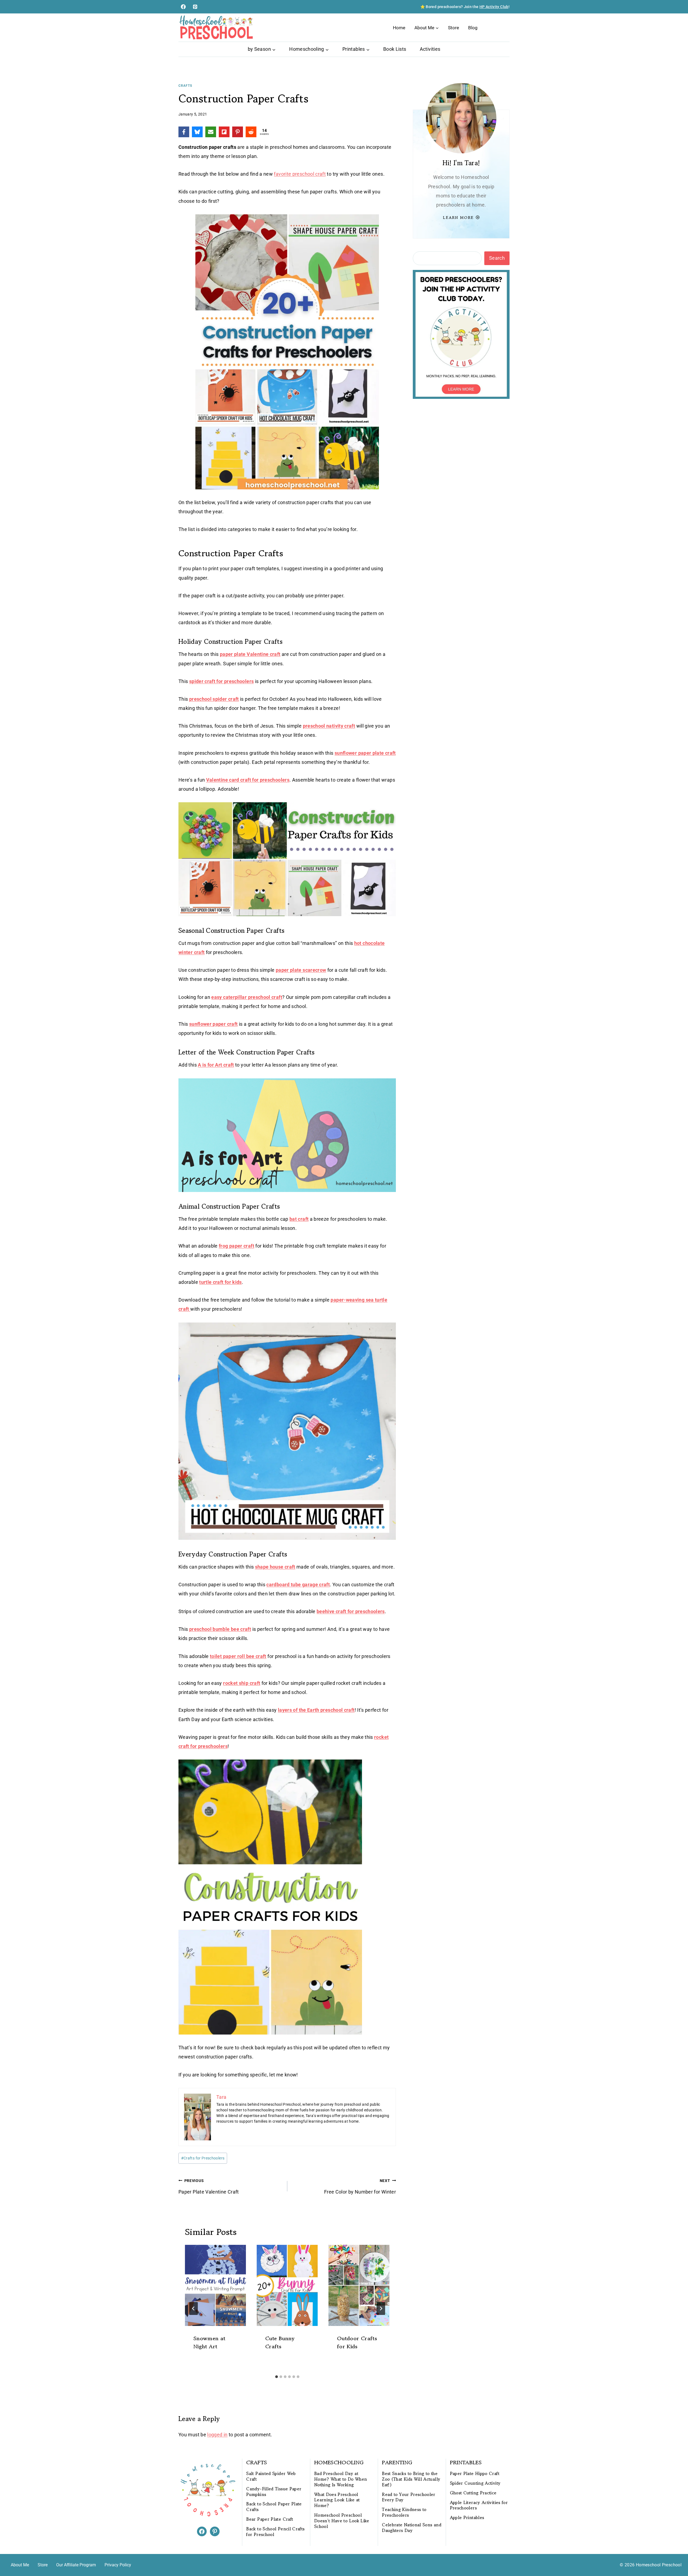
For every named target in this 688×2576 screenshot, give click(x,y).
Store (454, 28)
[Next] (381, 2308)
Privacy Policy (118, 2565)
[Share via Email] (211, 132)
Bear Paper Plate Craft (270, 2519)
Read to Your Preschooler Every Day (409, 2497)
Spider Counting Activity (475, 2483)
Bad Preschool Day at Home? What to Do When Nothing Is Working (341, 2479)
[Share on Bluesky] (197, 132)
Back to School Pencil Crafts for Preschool (275, 2532)
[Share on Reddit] (251, 132)
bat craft (299, 1219)
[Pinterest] (195, 7)
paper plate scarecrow (301, 970)
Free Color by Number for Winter (360, 2187)
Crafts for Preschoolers (203, 2158)
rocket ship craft (242, 1683)
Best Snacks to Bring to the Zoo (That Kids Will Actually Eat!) (411, 2479)
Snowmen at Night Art (209, 2342)
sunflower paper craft (214, 1024)
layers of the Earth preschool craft (316, 1710)
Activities (430, 49)
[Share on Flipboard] (224, 132)
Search (497, 258)
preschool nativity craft (329, 726)
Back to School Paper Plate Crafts (274, 2507)
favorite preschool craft (300, 174)
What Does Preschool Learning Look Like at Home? (337, 2500)
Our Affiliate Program (76, 2565)
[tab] (277, 2377)
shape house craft (275, 1567)
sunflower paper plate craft (365, 753)
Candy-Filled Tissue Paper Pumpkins (274, 2492)
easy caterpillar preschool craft (247, 997)
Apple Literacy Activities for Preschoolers (479, 2505)
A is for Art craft (216, 1065)
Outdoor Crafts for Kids (357, 2342)
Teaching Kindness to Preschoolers (404, 2512)
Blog (473, 28)
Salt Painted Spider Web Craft (271, 2476)
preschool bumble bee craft (220, 1629)
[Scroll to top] (675, 2555)
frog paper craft (236, 1246)
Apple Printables (467, 2518)
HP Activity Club (494, 7)
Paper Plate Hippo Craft (475, 2474)
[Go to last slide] (193, 2308)
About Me (20, 2565)
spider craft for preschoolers (221, 681)
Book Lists (395, 49)
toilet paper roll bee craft (238, 1656)
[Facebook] (183, 7)
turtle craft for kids (221, 1282)
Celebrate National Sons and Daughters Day (412, 2528)
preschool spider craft (214, 699)
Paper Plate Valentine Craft (209, 2187)
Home (399, 28)
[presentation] (215, 2285)
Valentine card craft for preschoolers (248, 780)
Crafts (185, 86)
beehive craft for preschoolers (351, 1611)
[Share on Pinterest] (238, 132)
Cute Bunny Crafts (280, 2342)
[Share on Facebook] (184, 132)
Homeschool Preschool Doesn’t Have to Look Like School (342, 2521)
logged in (217, 2435)
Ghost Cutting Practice (473, 2493)
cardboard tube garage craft (298, 1585)
